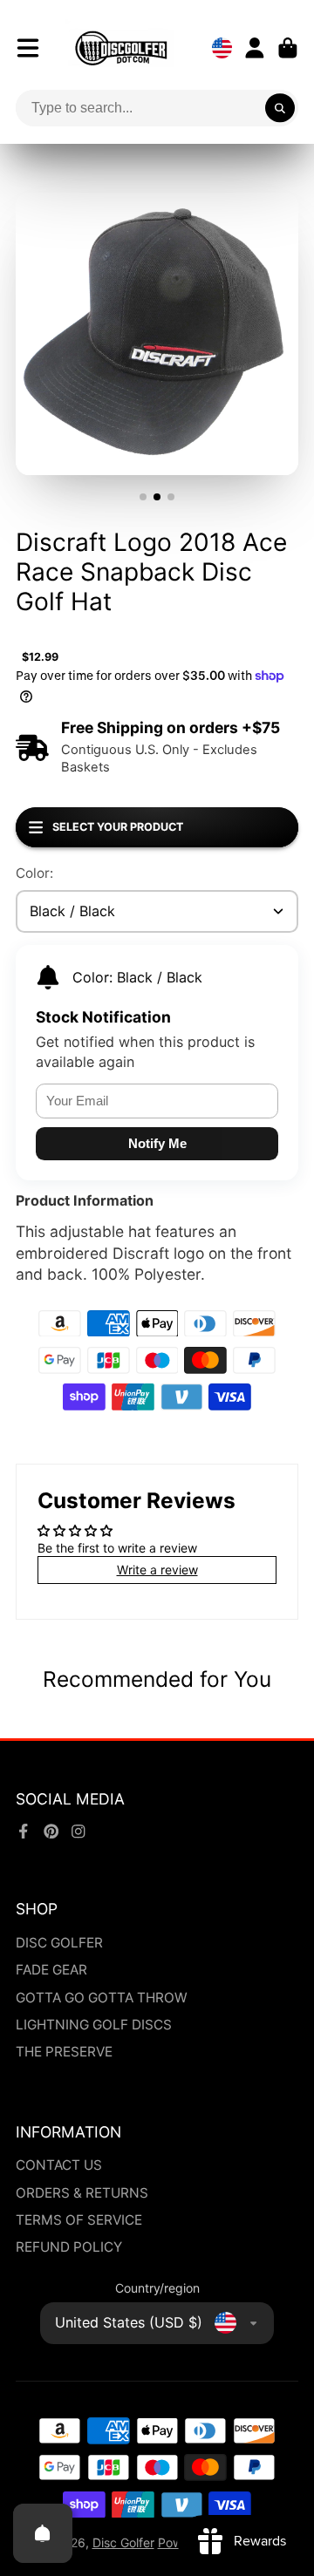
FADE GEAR (51, 1970)
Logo (121, 48)
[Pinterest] (51, 1832)
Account (255, 48)
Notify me (157, 1143)
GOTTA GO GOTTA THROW (102, 1998)
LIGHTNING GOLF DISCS (94, 2025)
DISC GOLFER (59, 1943)
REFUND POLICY (69, 2247)
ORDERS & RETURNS (82, 2193)
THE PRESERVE (64, 2052)
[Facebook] (24, 1832)
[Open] (43, 2533)
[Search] (280, 108)
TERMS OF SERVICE (79, 2220)
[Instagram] (78, 1832)
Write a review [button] (157, 1570)
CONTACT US (59, 2165)
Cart (288, 48)
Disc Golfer (123, 2542)
